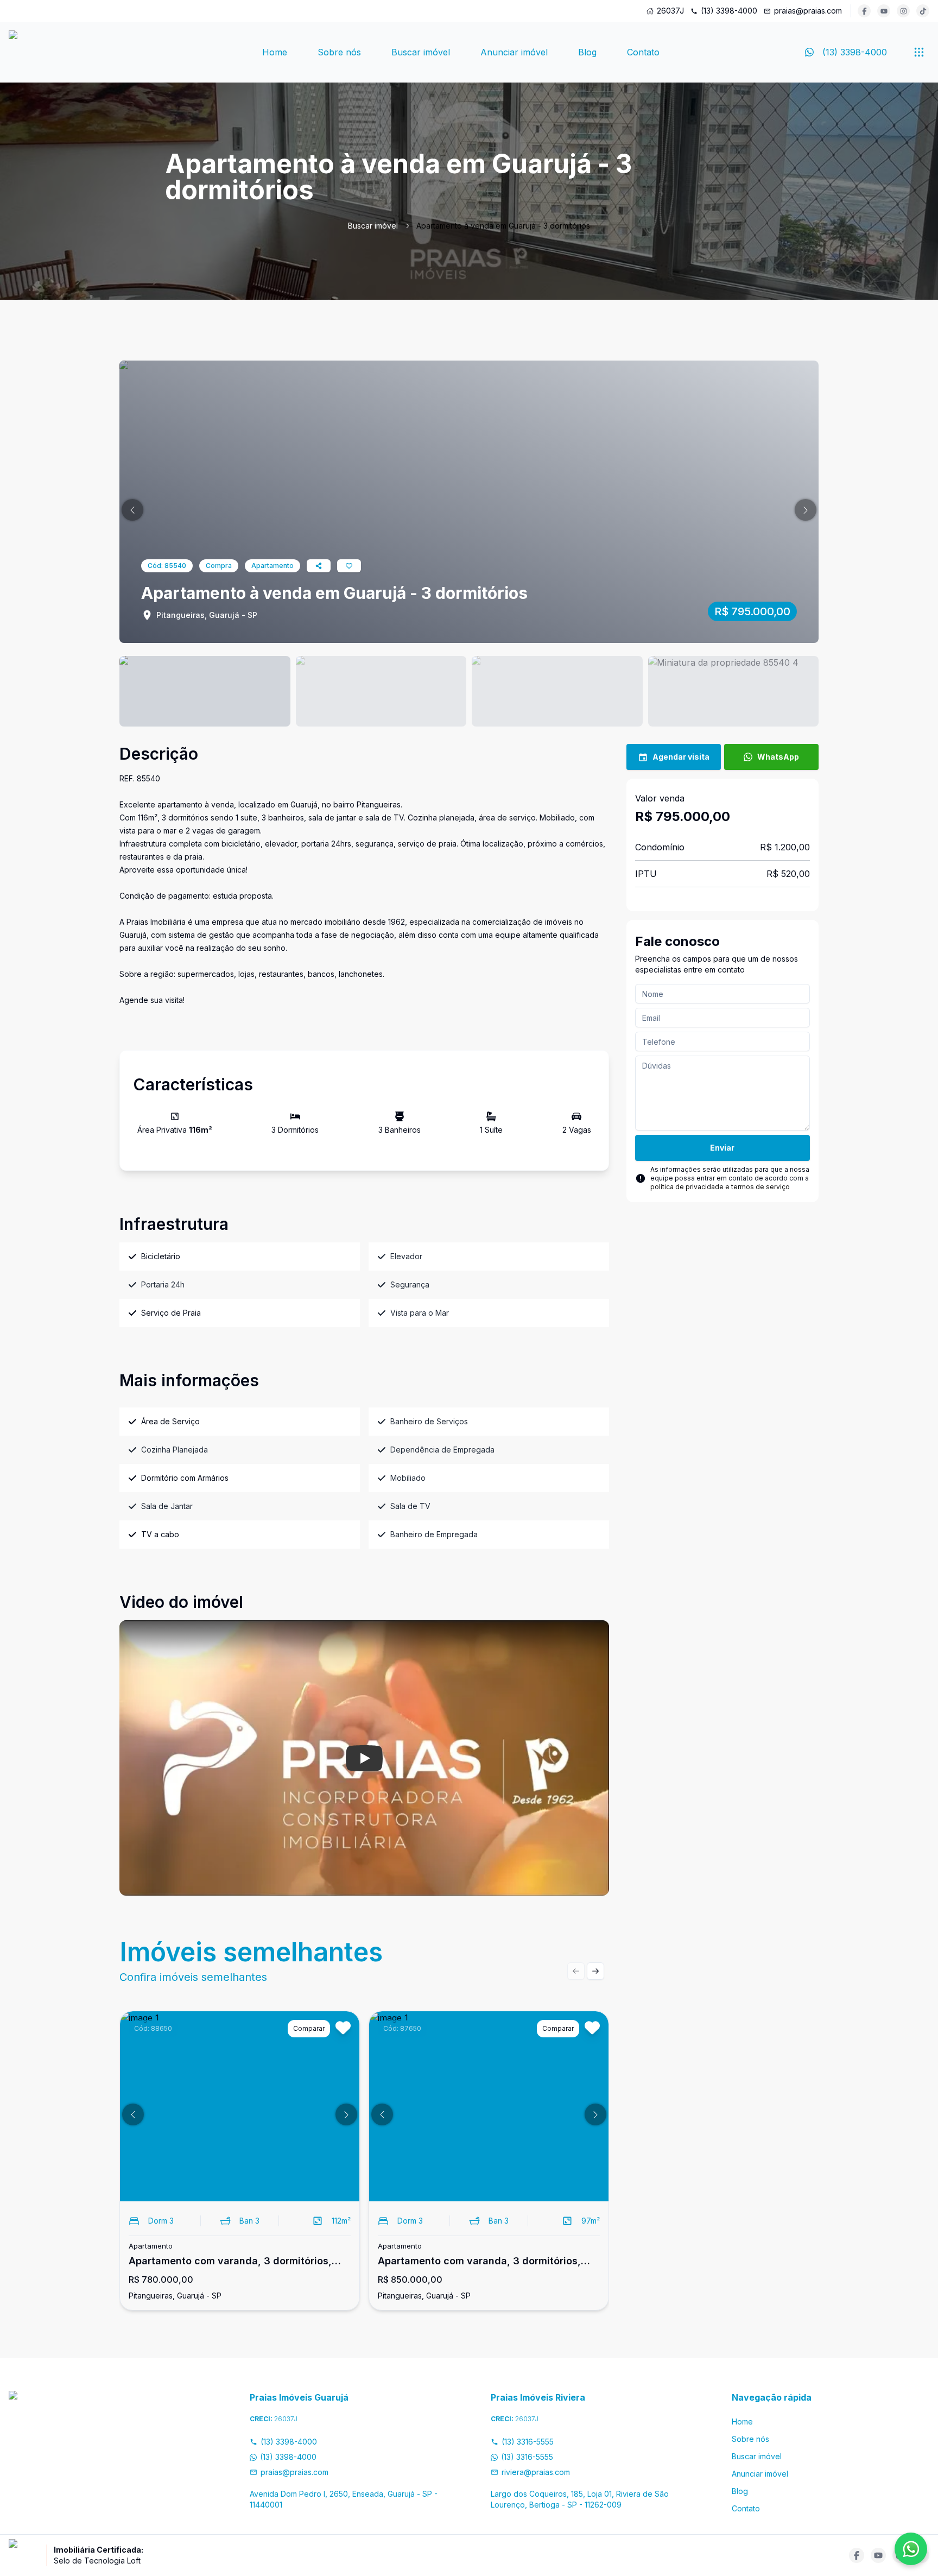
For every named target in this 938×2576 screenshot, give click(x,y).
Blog (587, 52)
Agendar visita (681, 757)
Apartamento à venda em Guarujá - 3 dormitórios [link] (503, 226)
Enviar (722, 1148)
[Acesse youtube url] (884, 11)
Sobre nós (339, 52)
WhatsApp (778, 757)
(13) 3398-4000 (729, 11)
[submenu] (919, 52)
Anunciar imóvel (514, 52)
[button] (132, 510)
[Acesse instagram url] (903, 11)
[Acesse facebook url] (864, 11)
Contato (643, 52)
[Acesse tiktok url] (923, 11)
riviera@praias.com (536, 2472)
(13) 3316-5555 (528, 2442)
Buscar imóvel (421, 52)
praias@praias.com (808, 11)
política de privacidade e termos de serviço (720, 1187)
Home (275, 52)
